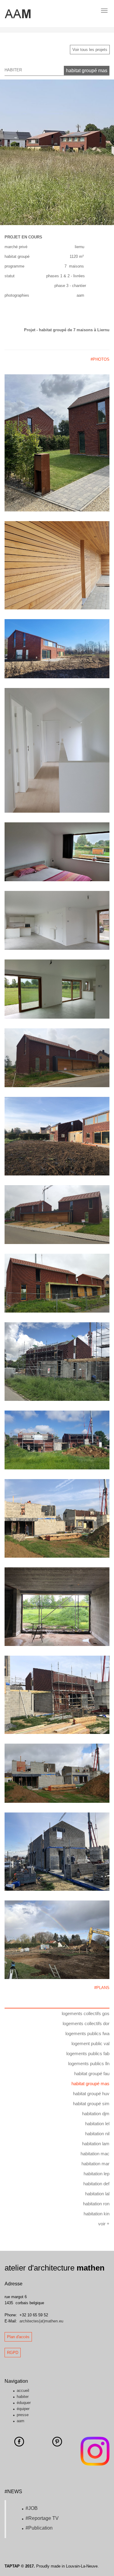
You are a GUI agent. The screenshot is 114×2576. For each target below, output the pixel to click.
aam (21, 2421)
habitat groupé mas (87, 71)
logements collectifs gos (86, 2013)
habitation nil (97, 2134)
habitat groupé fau (92, 2074)
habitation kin (97, 2214)
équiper (23, 2409)
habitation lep (97, 2174)
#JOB (32, 2508)
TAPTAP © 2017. (20, 2566)
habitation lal (97, 2194)
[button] (9, 152)
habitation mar (95, 2164)
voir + (104, 2224)
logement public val (90, 2043)
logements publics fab (88, 2053)
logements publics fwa (87, 2033)
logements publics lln (89, 2063)
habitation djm (96, 2114)
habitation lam (96, 2144)
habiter (23, 2397)
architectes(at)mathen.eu (41, 2321)
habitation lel (97, 2124)
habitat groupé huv (91, 2094)
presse (23, 2415)
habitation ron (96, 2204)
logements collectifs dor (86, 2023)
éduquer (24, 2403)
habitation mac (95, 2154)
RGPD (13, 2353)
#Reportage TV (42, 2518)
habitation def (96, 2184)
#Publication (39, 2528)
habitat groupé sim (91, 2104)
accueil (23, 2391)
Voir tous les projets (90, 50)
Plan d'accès (18, 2337)
